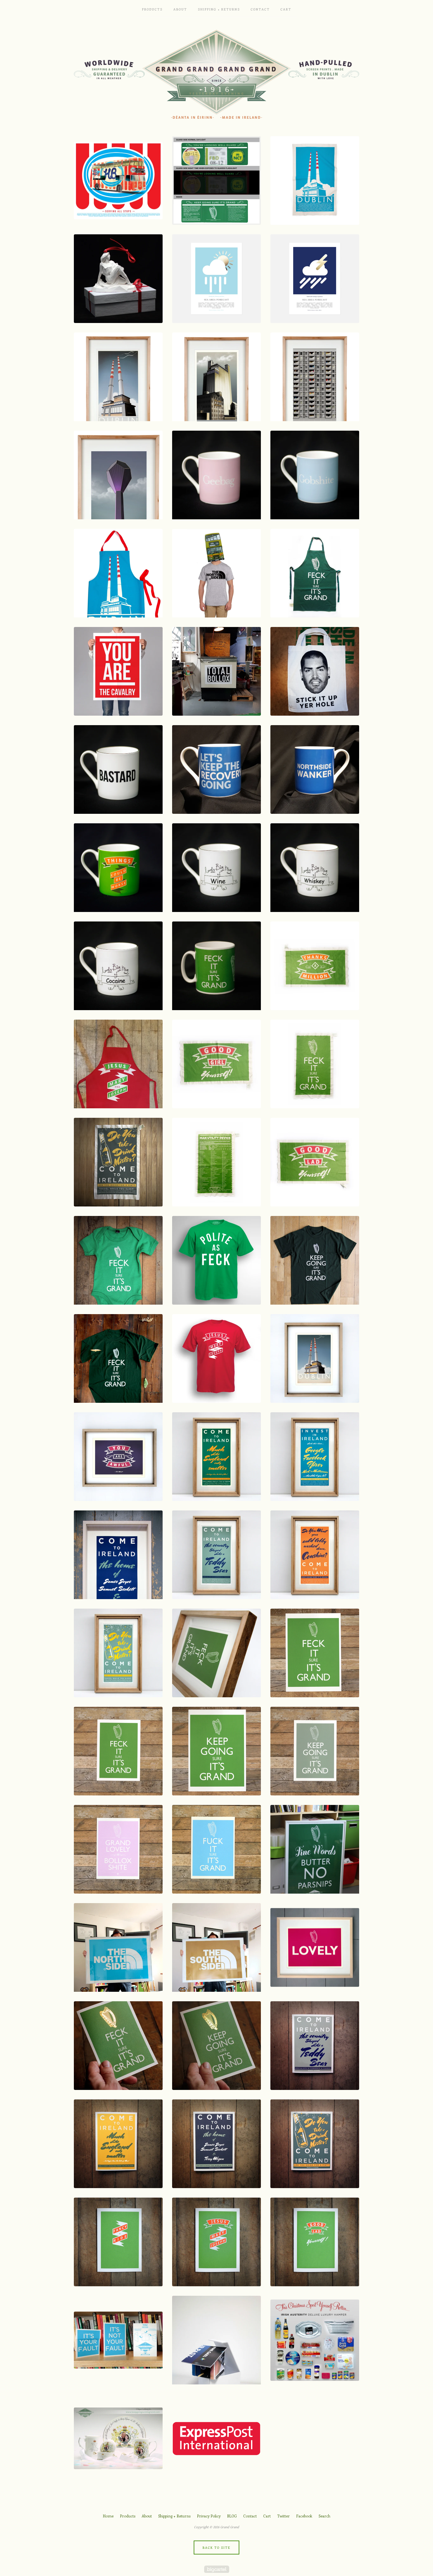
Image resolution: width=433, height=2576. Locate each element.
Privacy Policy (209, 2516)
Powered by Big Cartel (217, 2569)
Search (324, 2516)
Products (152, 9)
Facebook (304, 2516)
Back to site (217, 2548)
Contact (260, 9)
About (180, 9)
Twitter (283, 2516)
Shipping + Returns (219, 9)
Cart (286, 9)
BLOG (232, 2516)
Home (108, 2516)
